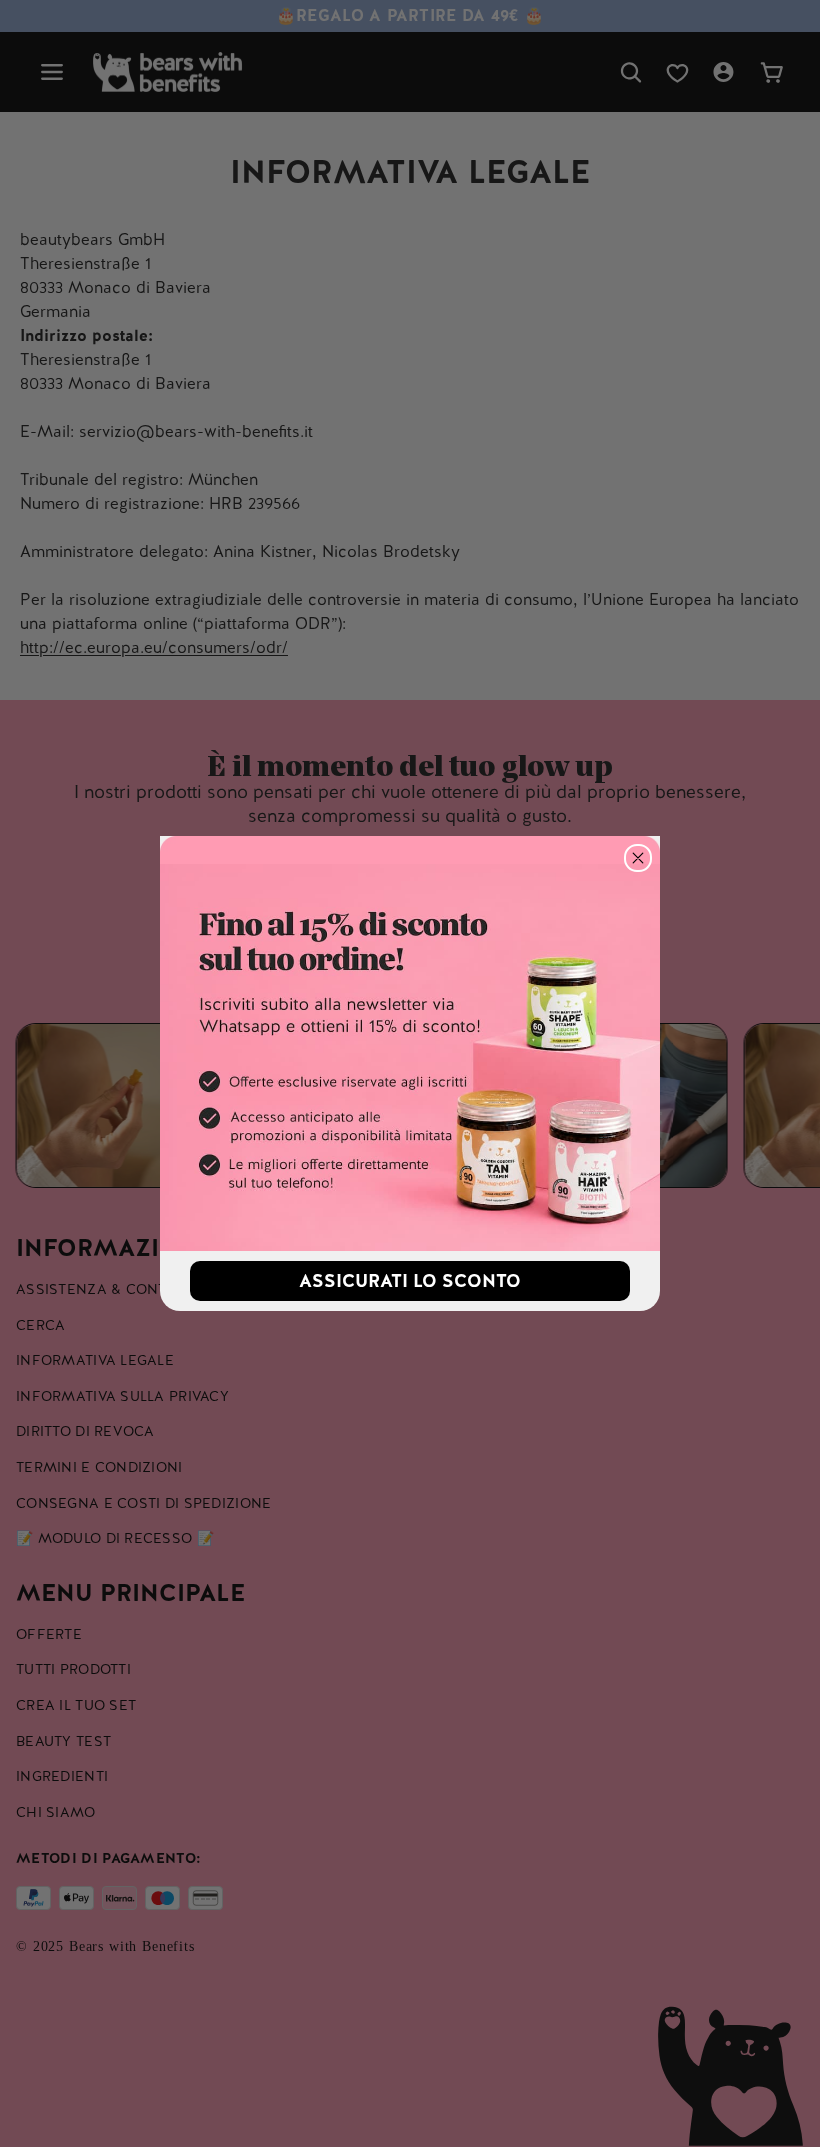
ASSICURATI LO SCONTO (410, 1280)
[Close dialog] (638, 858)
